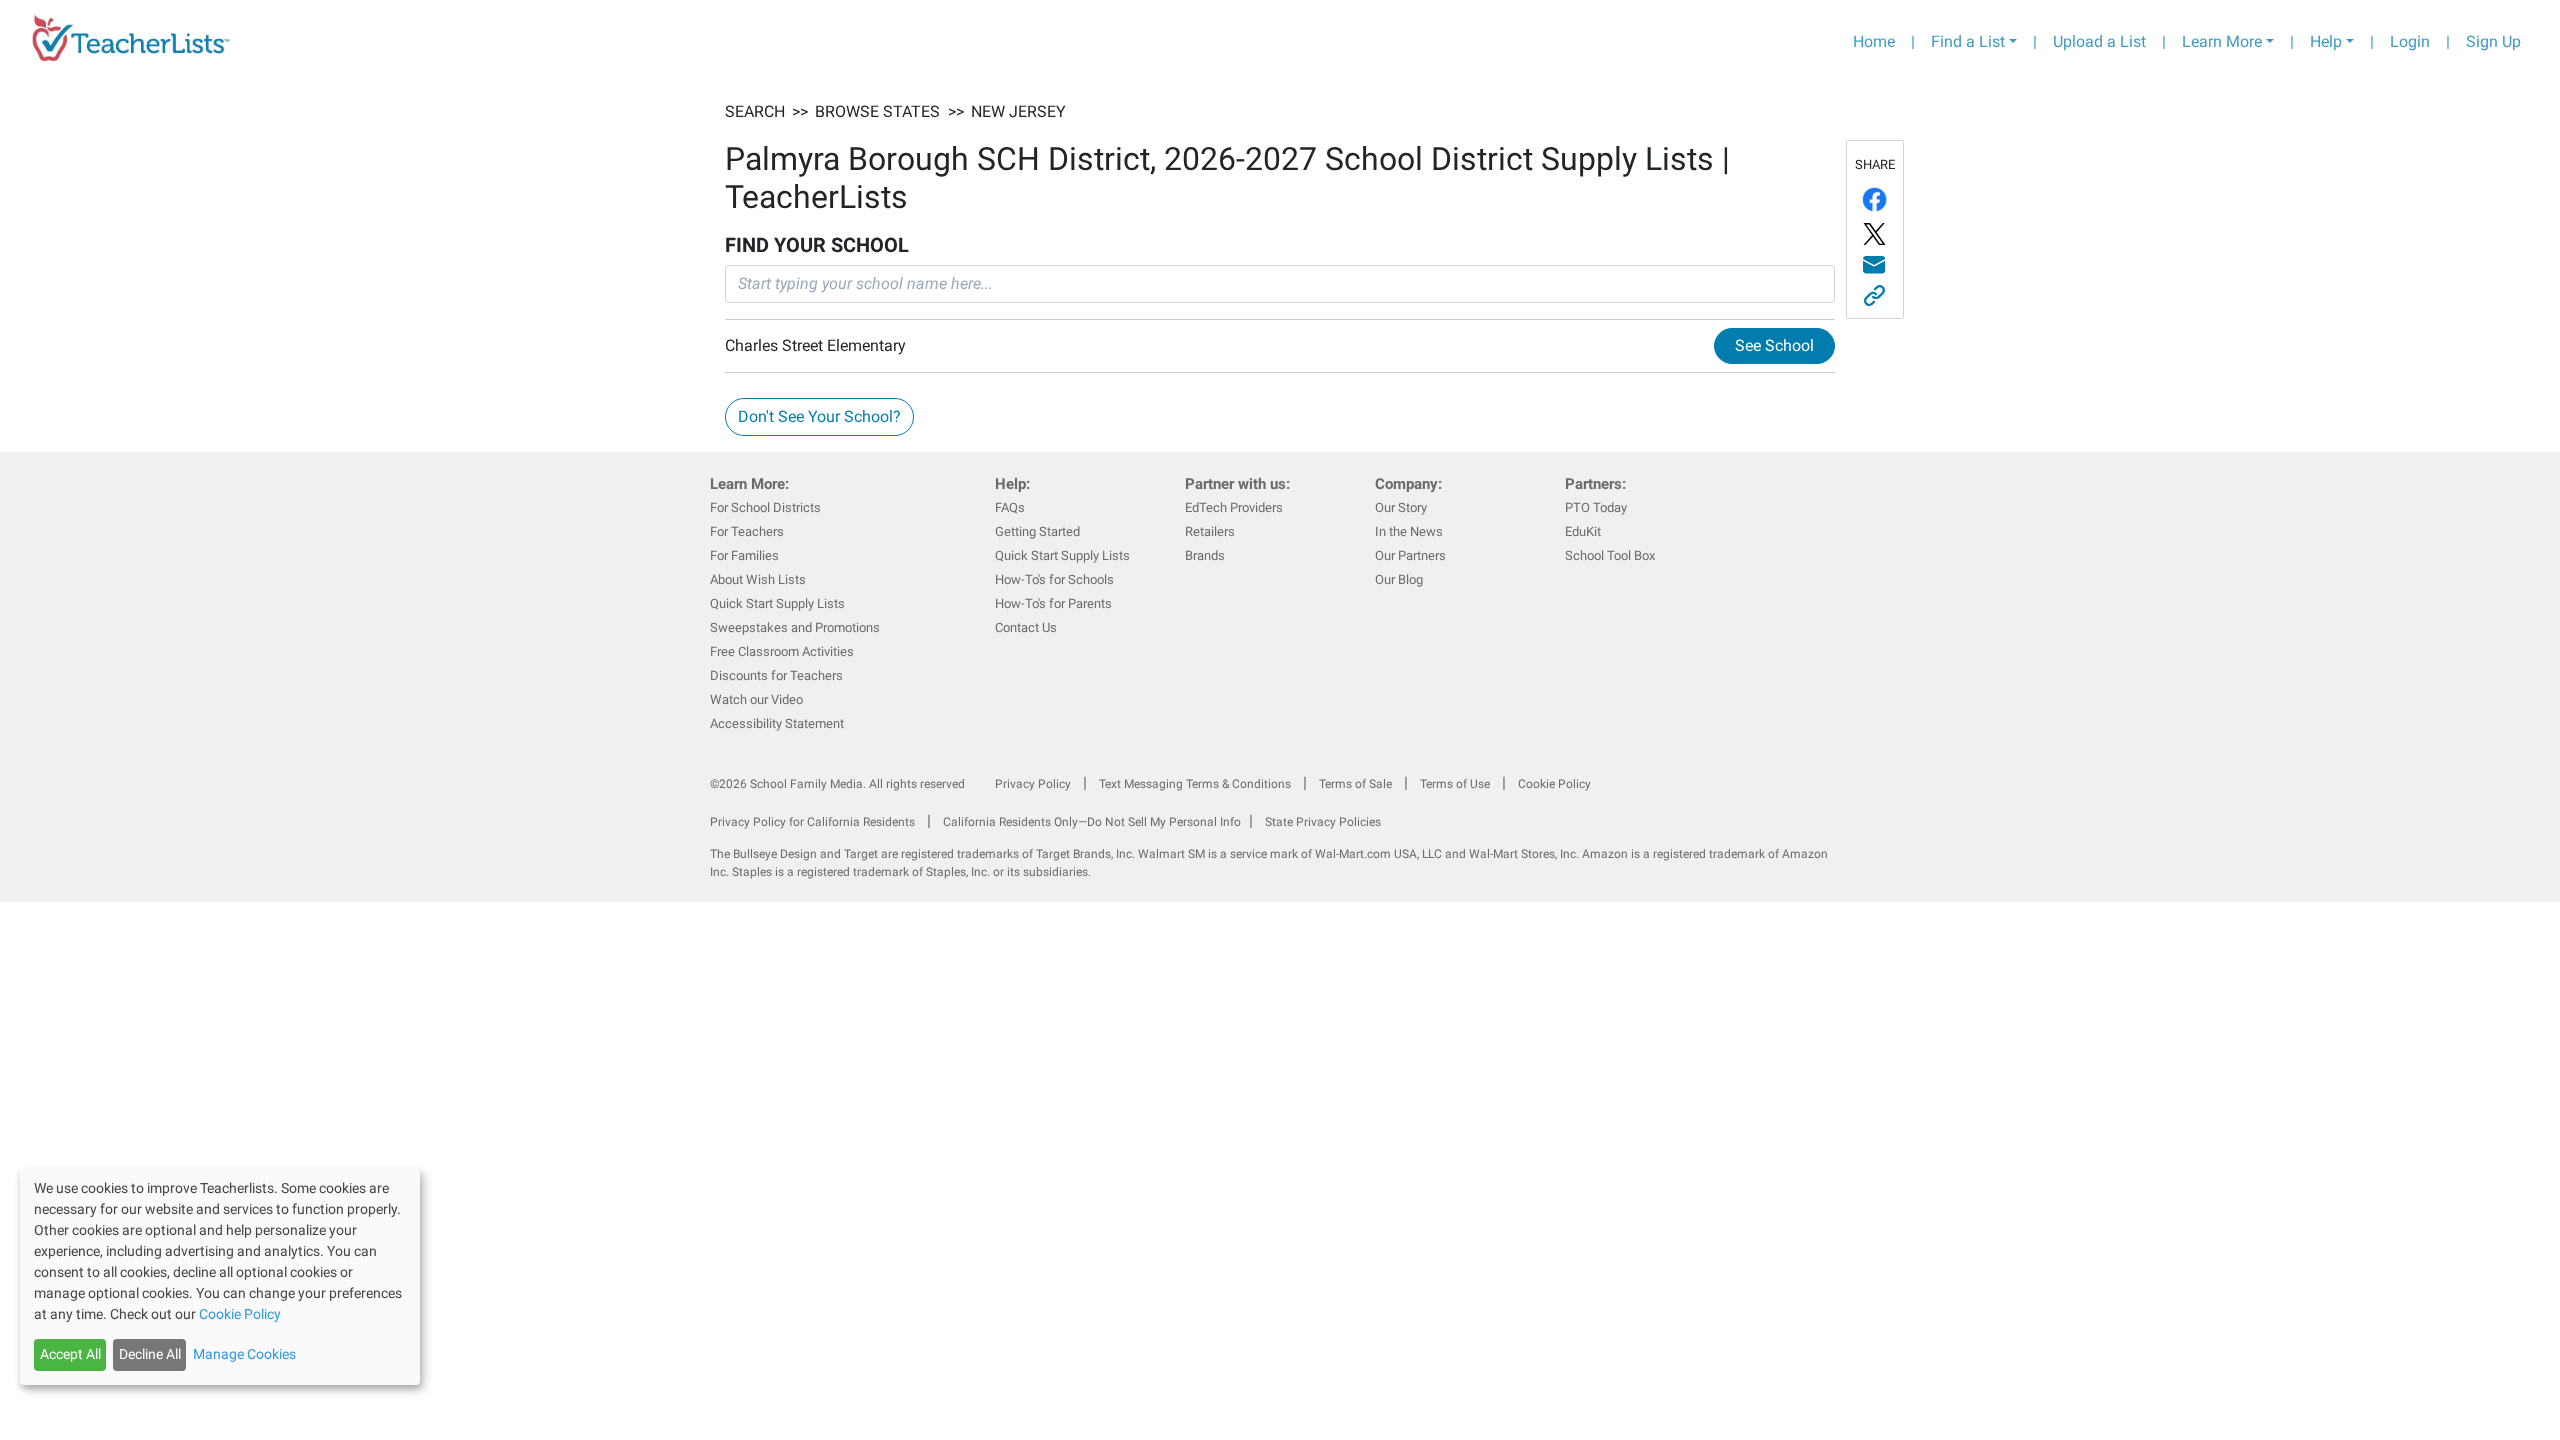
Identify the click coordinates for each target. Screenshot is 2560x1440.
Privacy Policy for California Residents (812, 822)
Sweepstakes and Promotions (795, 627)
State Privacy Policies (1323, 822)
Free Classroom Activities (782, 651)
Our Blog (1399, 579)
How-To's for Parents (1053, 603)
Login (2410, 41)
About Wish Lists (758, 579)
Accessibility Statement (777, 723)
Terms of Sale (1355, 784)
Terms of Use (1455, 784)
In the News (1409, 531)
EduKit (1583, 531)
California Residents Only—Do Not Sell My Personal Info (1092, 822)
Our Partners (1410, 555)
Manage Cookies (244, 1354)
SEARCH (755, 111)
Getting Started (1037, 531)
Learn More (2222, 41)
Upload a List (2099, 41)
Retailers (1210, 531)
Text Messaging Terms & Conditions (1195, 784)
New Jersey (1018, 111)
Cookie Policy (1554, 784)
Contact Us (1026, 627)
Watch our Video (756, 699)
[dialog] (220, 1276)
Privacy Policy (1033, 784)
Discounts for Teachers (776, 675)
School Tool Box (1610, 555)
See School (1774, 345)
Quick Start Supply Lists (777, 603)
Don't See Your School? (819, 416)
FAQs (1010, 507)
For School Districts (765, 507)
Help (2326, 41)
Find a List (1968, 41)
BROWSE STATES (877, 111)
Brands (1205, 555)
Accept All (70, 1354)
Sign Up (2493, 41)
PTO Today (1596, 507)
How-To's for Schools (1054, 579)
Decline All (150, 1354)
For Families (744, 555)
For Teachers (747, 531)
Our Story (1401, 507)
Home (1874, 41)
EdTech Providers (1234, 507)
